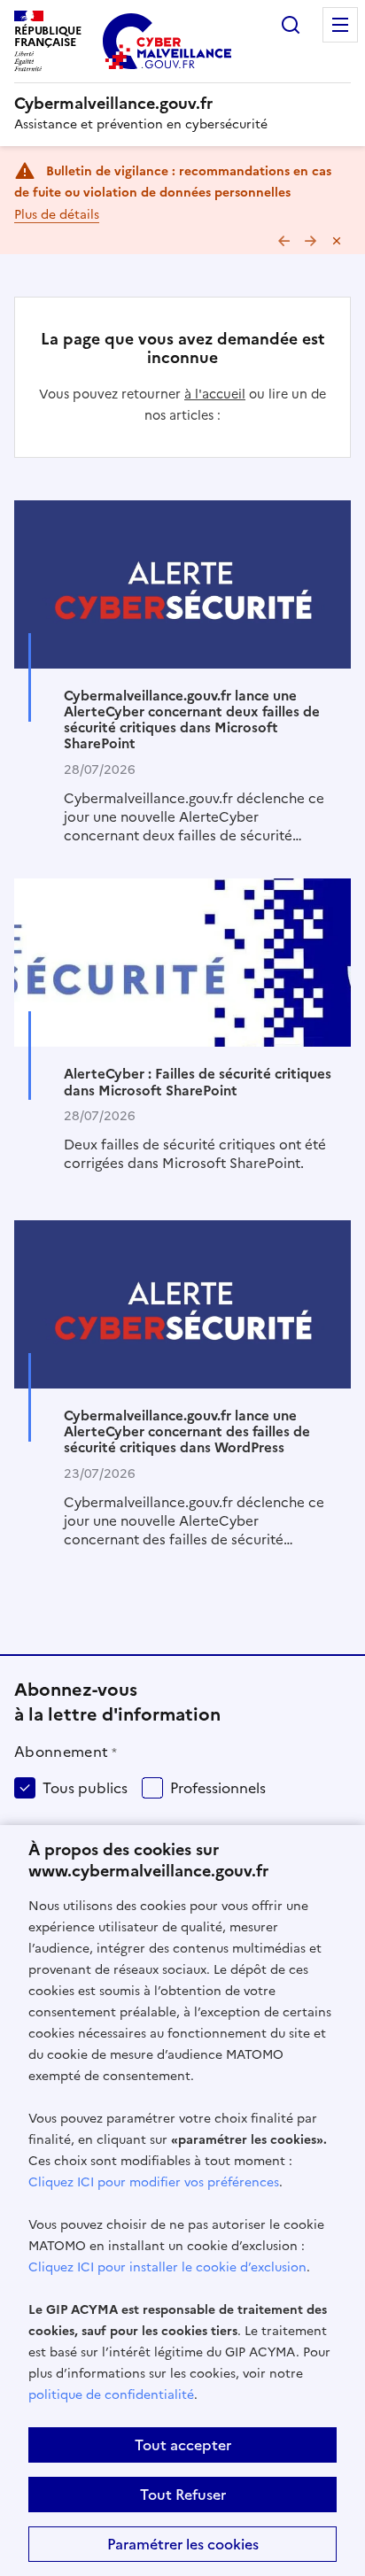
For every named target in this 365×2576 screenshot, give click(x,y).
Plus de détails (57, 215)
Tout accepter (183, 2445)
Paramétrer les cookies (183, 2544)
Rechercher (291, 25)
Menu (340, 25)
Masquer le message (337, 241)
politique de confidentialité (111, 2395)
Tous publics (85, 1788)
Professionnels (218, 1788)
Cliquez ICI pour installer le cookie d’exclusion (167, 2267)
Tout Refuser (183, 2495)
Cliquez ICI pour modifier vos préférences (154, 2182)
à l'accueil (215, 394)
